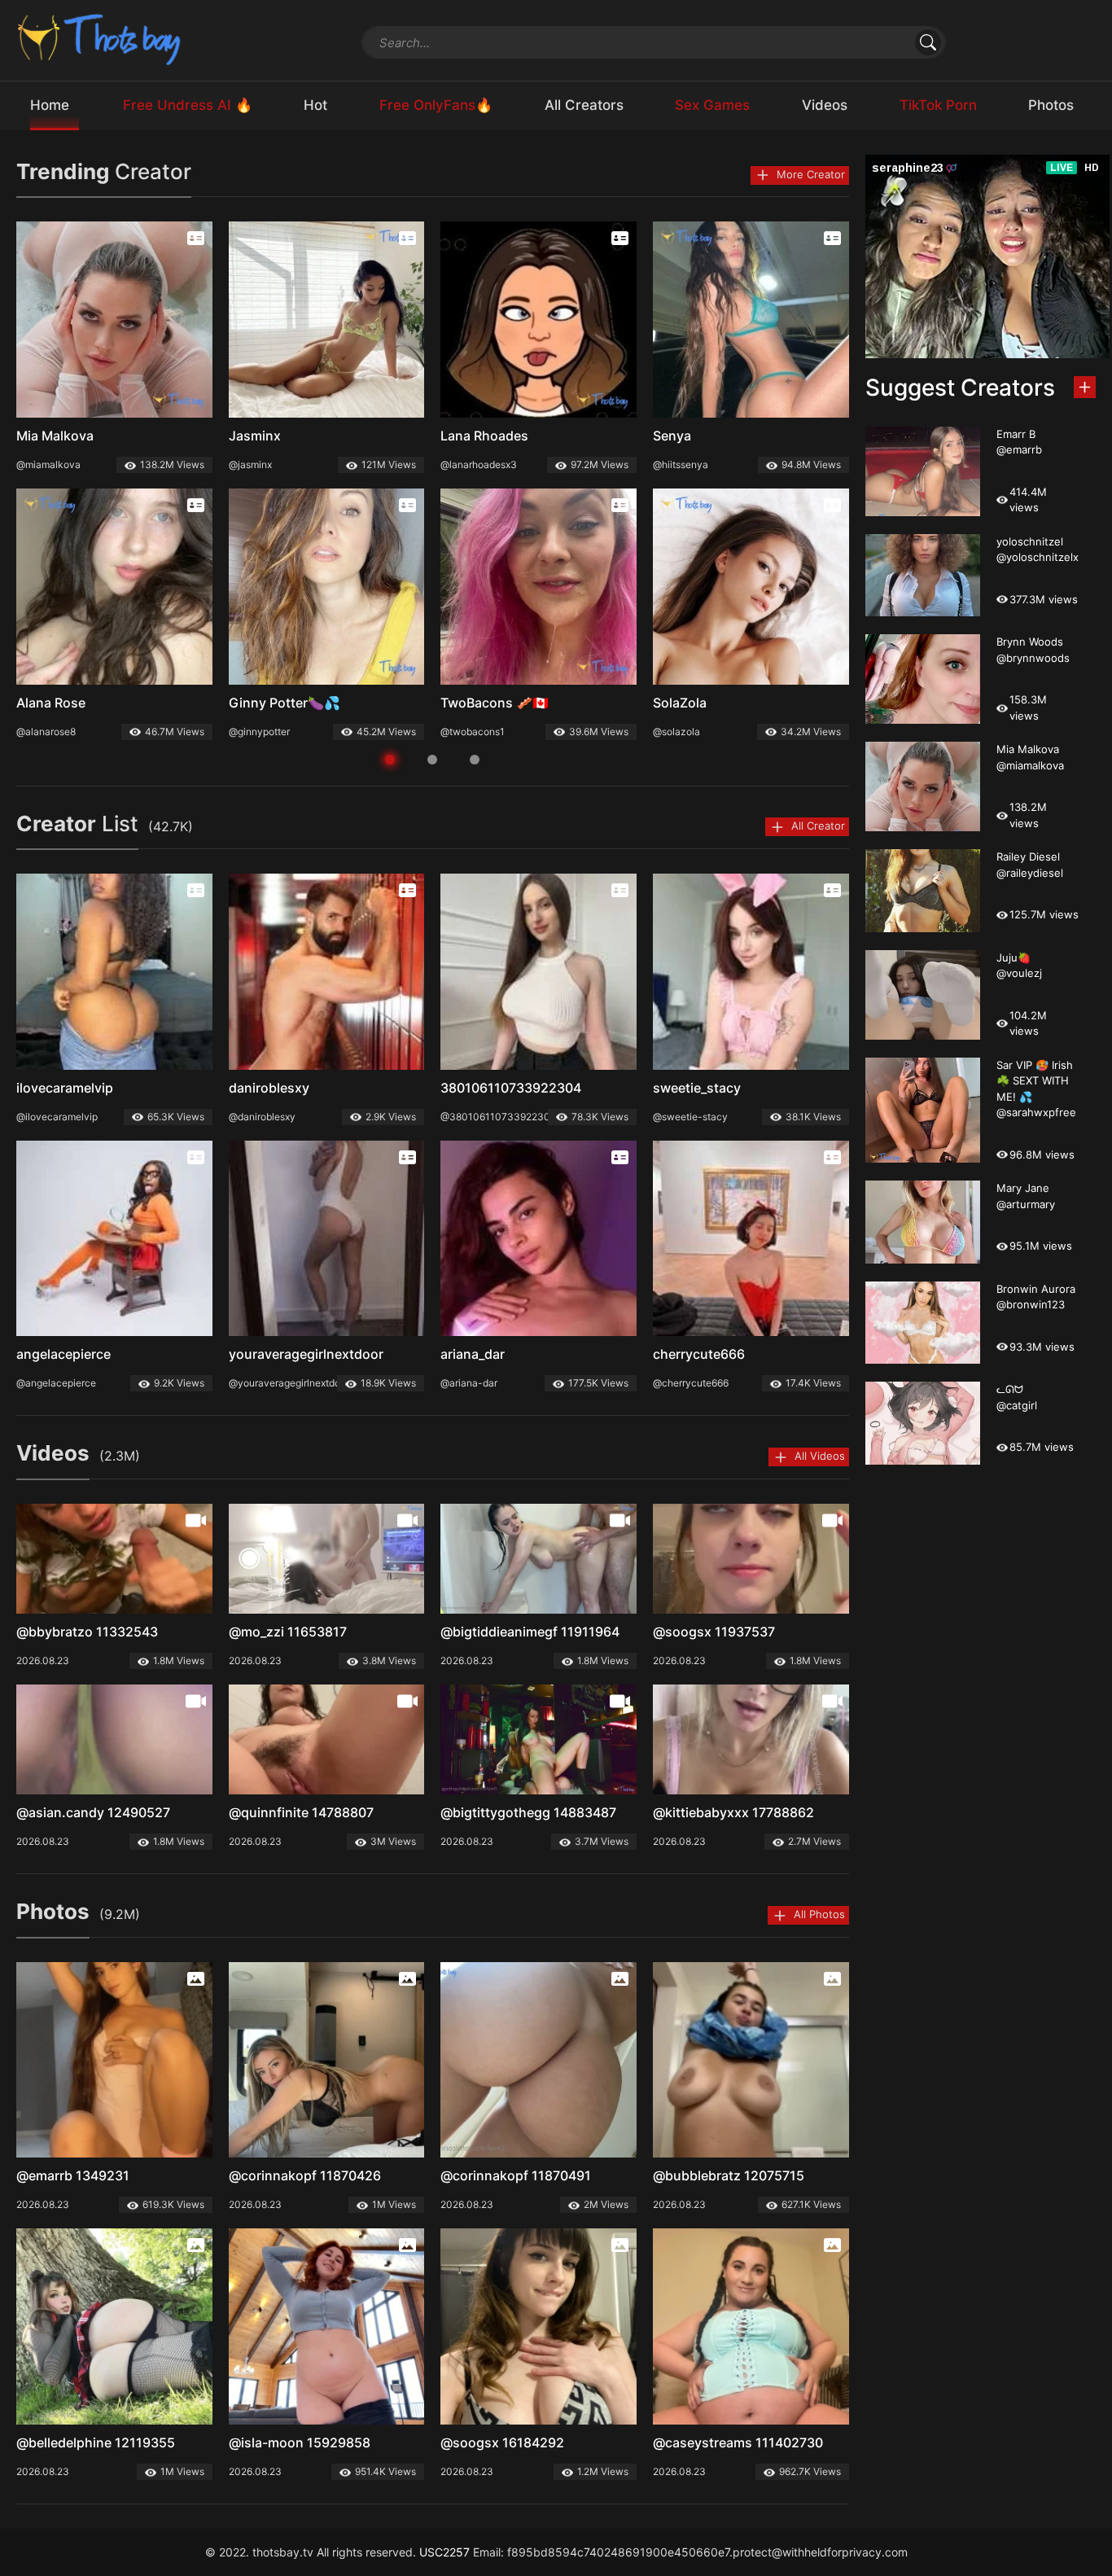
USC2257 (444, 2552)
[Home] (100, 39)
